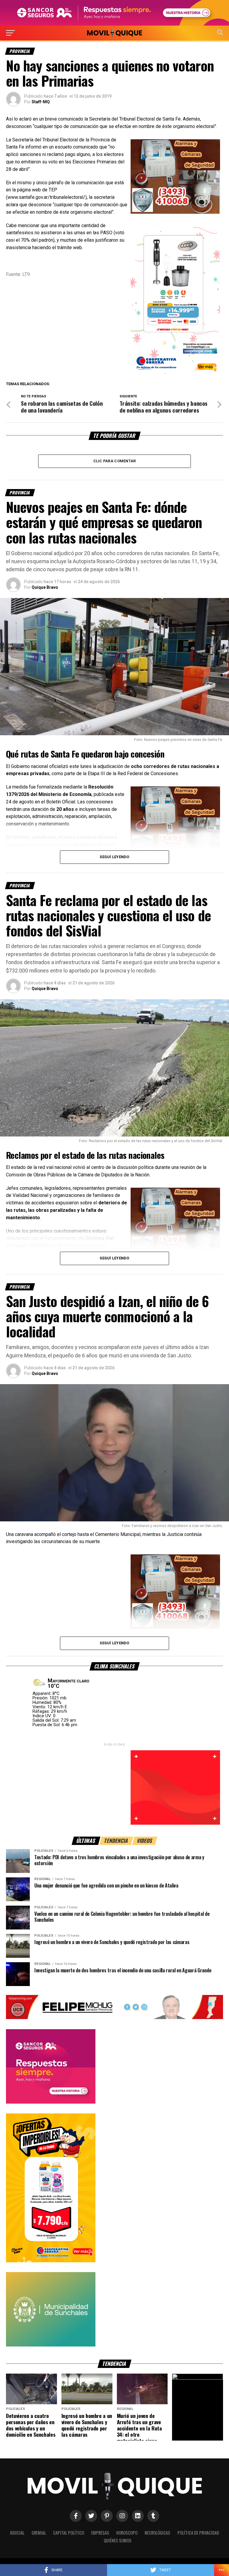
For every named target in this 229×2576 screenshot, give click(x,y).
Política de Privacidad (198, 2533)
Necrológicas (157, 2533)
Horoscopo (127, 2533)
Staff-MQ (41, 102)
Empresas (100, 2533)
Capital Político (69, 2533)
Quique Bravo (45, 587)
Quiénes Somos (118, 2540)
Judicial (17, 2533)
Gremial (39, 2533)
